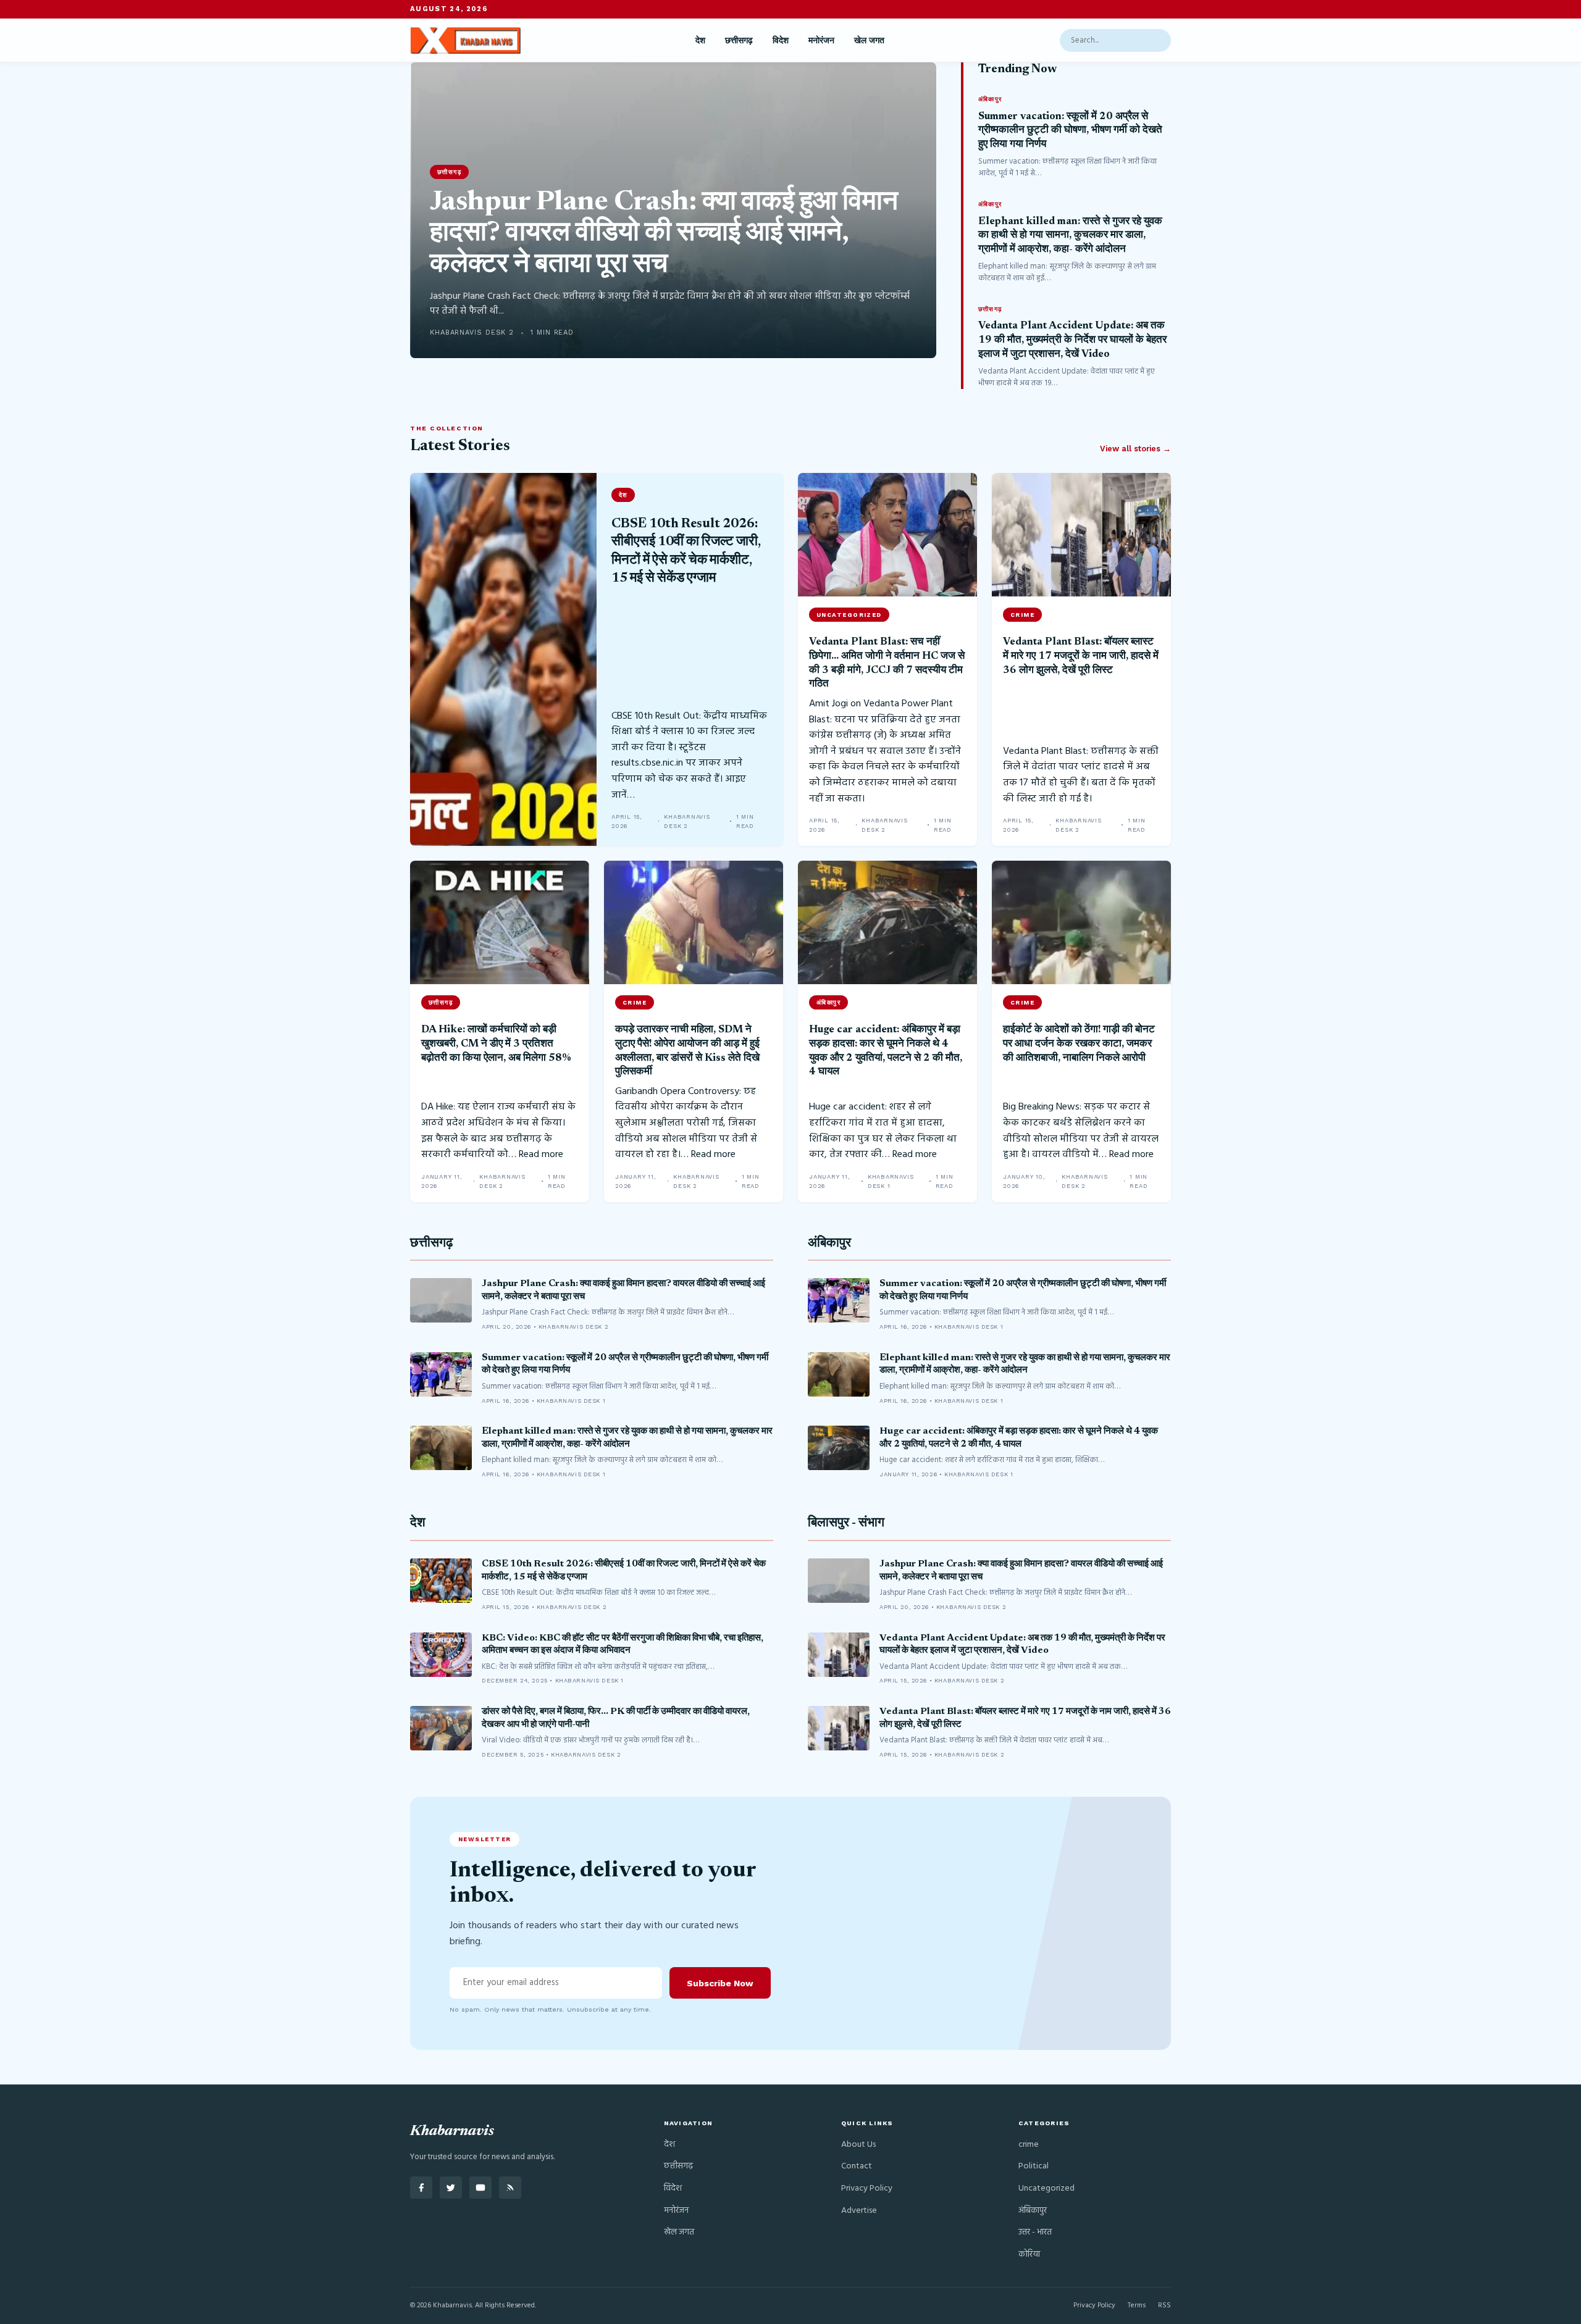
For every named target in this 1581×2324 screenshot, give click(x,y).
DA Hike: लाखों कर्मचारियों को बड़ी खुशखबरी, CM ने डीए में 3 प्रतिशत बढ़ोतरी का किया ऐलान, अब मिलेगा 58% (496, 1044)
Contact (857, 2166)
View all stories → (1135, 449)
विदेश (781, 40)
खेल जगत (869, 40)
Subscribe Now (720, 1983)
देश (700, 40)
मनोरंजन (821, 40)
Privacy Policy (867, 2188)
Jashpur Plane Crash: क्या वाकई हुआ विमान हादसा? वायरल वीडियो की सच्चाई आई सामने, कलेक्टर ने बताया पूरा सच (664, 234)
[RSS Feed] (510, 2188)
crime (1029, 2145)
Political (1034, 2166)
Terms (1137, 2305)
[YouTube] (480, 2188)
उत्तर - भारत (1035, 2232)
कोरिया (1029, 2255)
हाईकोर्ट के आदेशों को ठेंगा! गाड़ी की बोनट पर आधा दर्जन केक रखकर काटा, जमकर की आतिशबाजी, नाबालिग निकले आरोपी (1079, 1044)
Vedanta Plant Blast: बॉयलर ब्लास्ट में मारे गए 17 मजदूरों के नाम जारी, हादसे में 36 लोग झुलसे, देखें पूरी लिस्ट (1081, 656)
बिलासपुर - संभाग (846, 1524)
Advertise (859, 2211)
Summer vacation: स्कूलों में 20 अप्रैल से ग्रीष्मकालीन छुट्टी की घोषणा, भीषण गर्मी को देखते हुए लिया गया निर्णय (1070, 131)
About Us (858, 2145)
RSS (1164, 2305)
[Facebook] (421, 2188)
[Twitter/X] (451, 2188)
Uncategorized (1046, 2188)
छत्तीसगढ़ (739, 40)
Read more (541, 1155)
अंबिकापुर (829, 1244)
